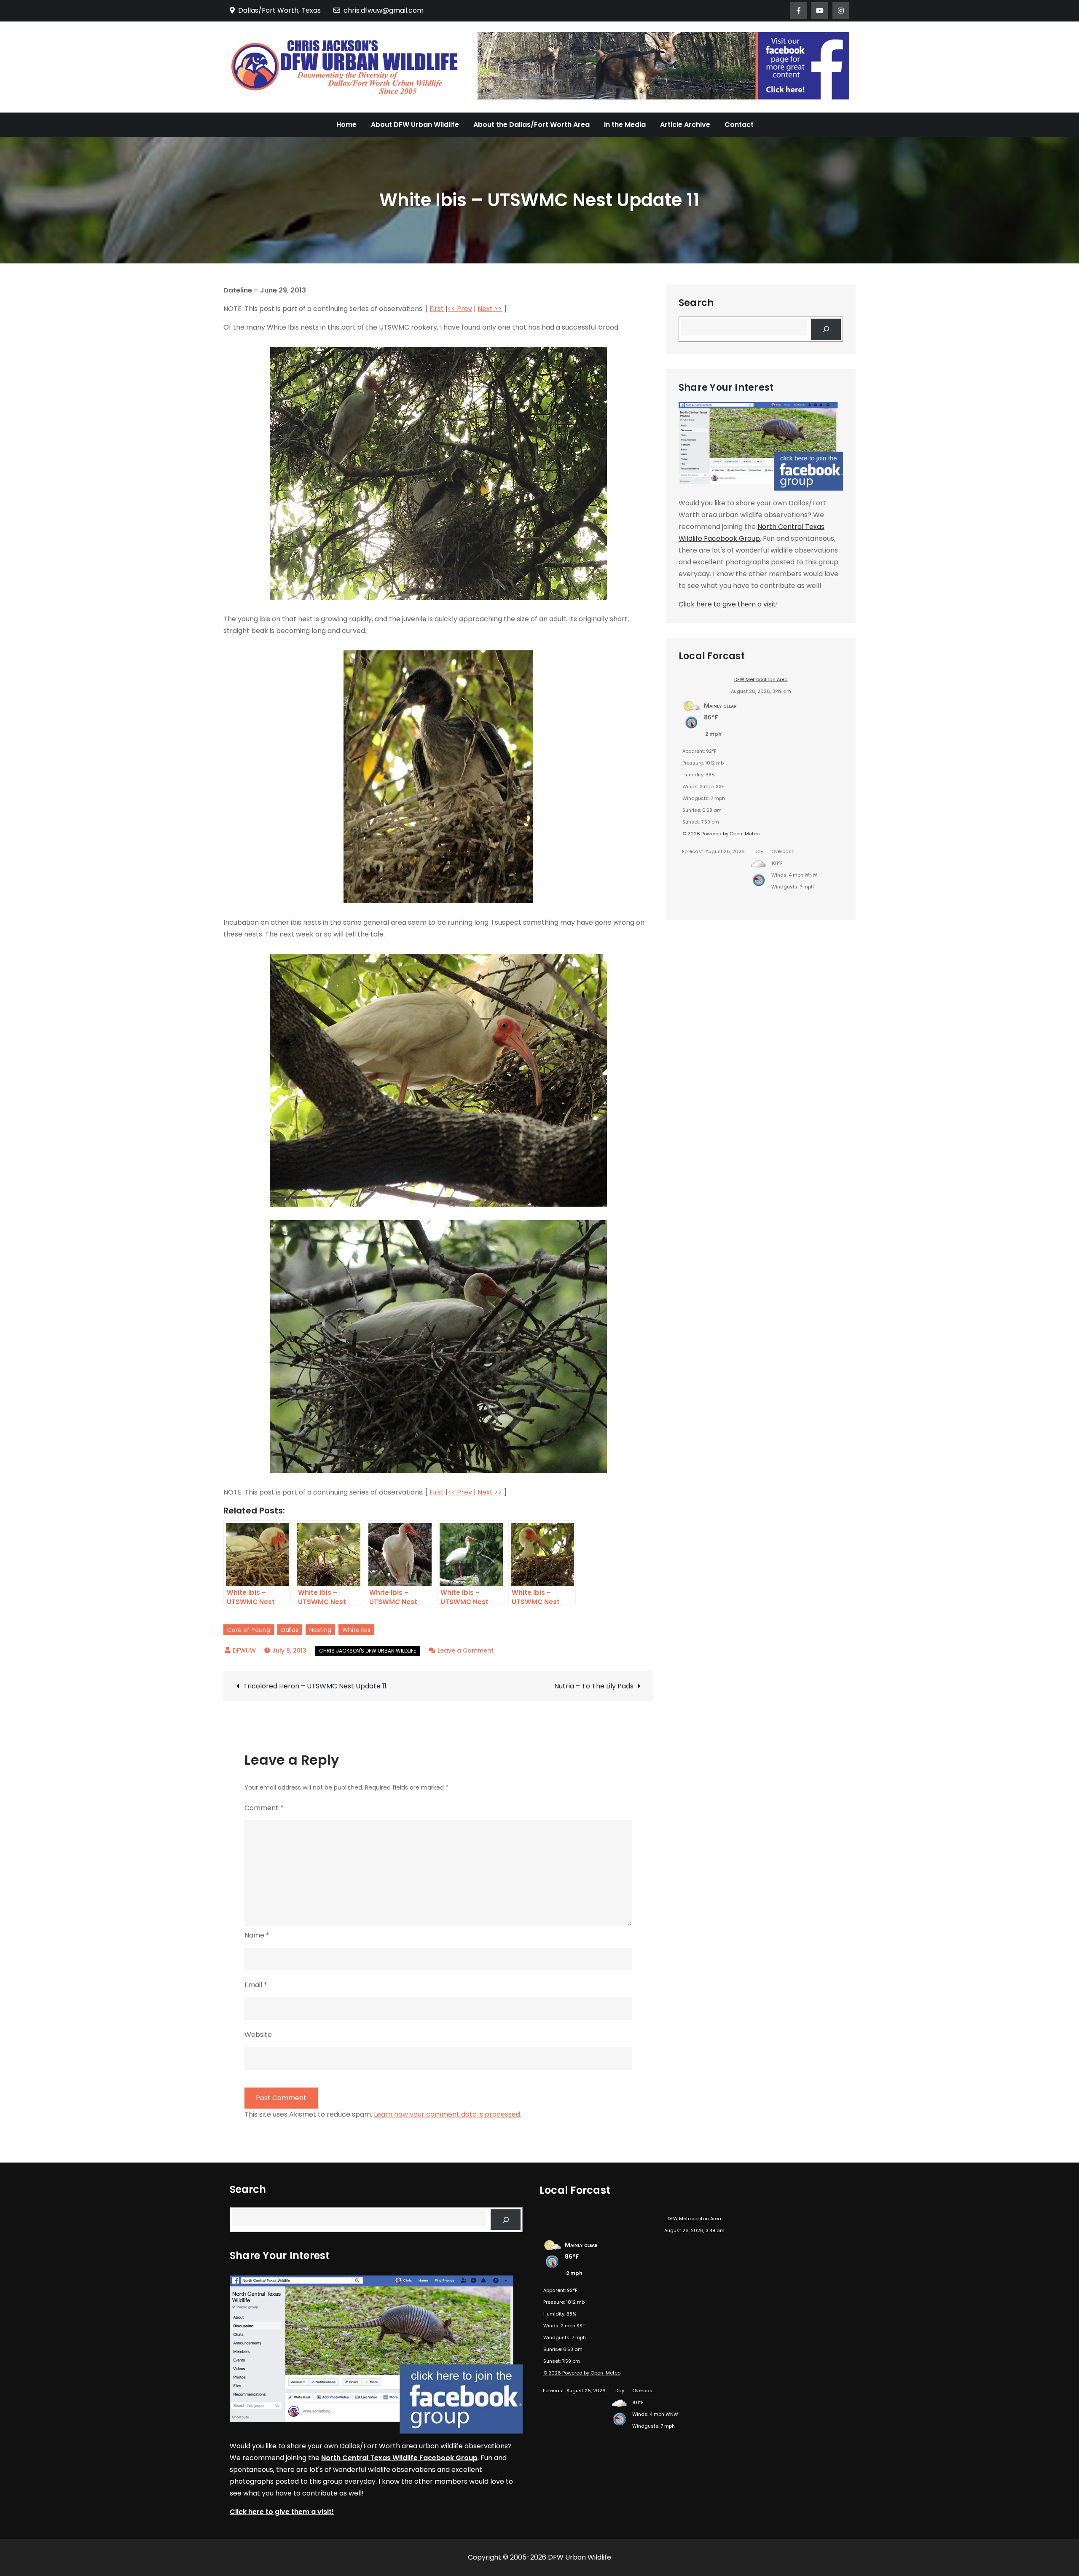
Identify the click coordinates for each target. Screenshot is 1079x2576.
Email (256, 1985)
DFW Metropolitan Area (761, 679)
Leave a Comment (466, 1650)
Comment (264, 1808)
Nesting (320, 1630)
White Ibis (356, 1630)
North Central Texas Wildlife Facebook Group (399, 2458)
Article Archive (685, 125)
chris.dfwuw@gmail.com (384, 10)
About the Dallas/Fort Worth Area (531, 125)
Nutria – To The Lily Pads (594, 1686)
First (437, 309)
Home (346, 125)
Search (696, 303)
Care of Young (249, 1630)
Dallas (290, 1630)
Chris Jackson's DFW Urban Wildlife (368, 1651)
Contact (739, 125)
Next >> (490, 309)
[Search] (826, 329)
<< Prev (460, 309)
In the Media (625, 125)
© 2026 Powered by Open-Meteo (721, 834)
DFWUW (244, 1650)
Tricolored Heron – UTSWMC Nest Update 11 (315, 1686)
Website (258, 2035)
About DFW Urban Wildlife (415, 125)
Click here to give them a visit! (728, 604)
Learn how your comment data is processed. (448, 2114)
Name (257, 1935)
